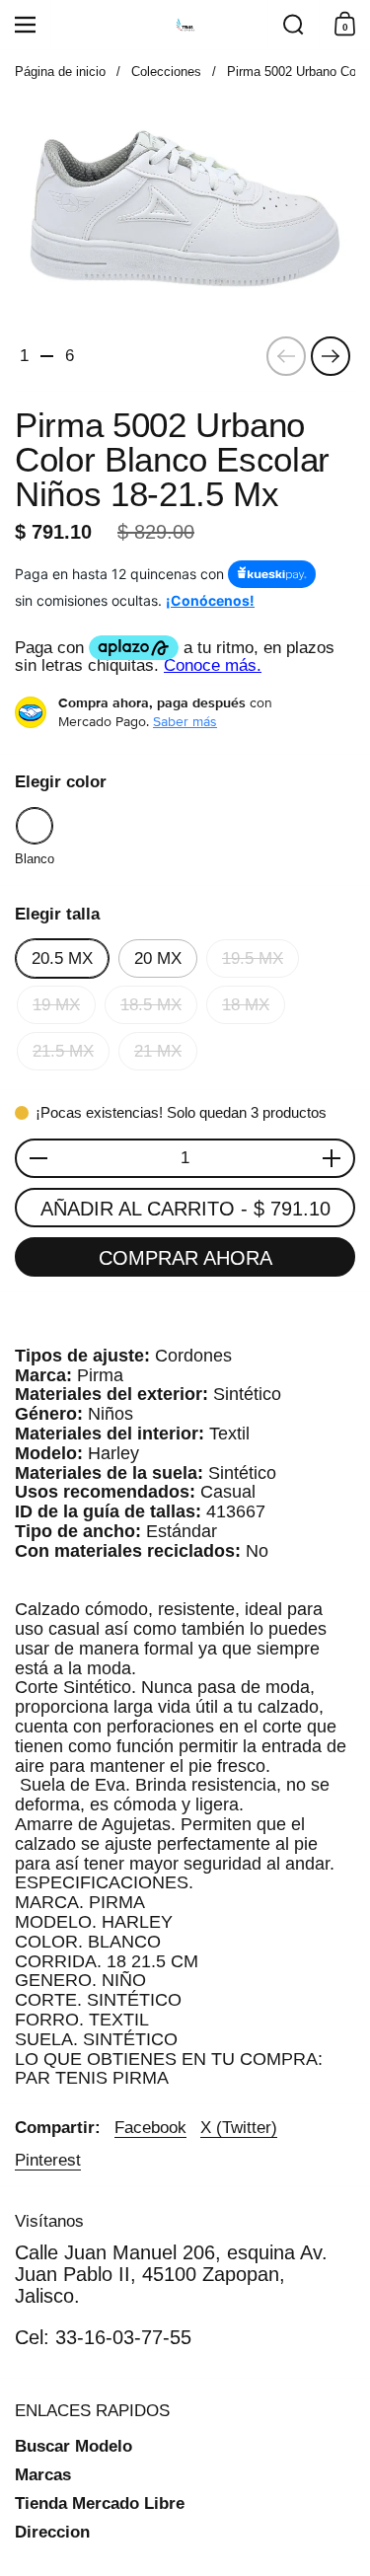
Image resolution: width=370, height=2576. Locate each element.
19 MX (56, 1005)
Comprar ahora (185, 1258)
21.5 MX (63, 1051)
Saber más (185, 721)
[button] (293, 25)
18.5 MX (151, 1005)
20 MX (158, 958)
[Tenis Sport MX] (185, 25)
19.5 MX (253, 958)
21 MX (158, 1051)
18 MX (246, 1005)
